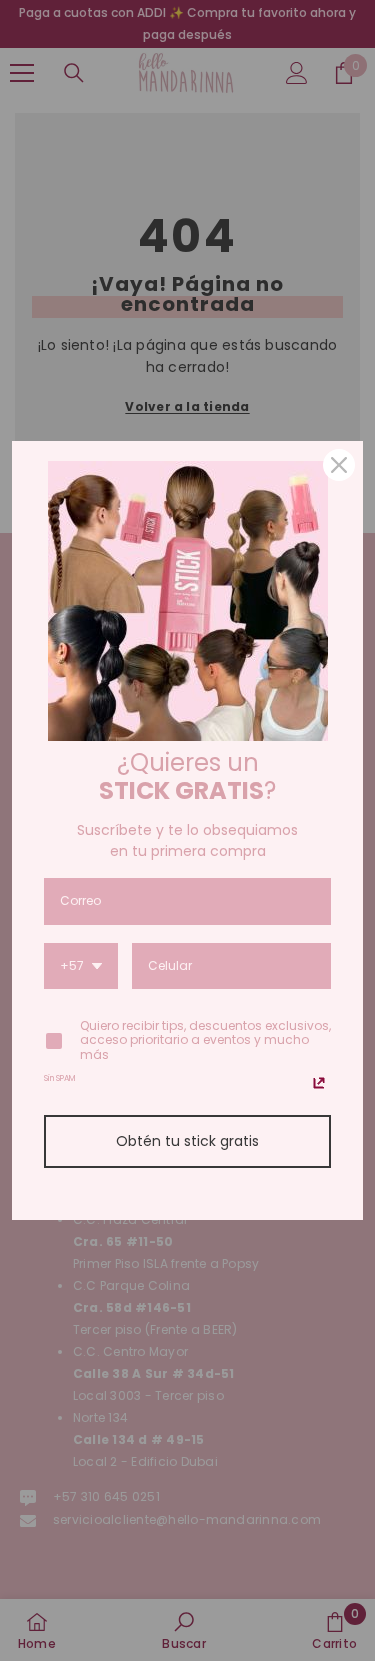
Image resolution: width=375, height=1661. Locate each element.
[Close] (339, 465)
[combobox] (81, 967)
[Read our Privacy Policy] (319, 1083)
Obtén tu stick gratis (187, 1141)
